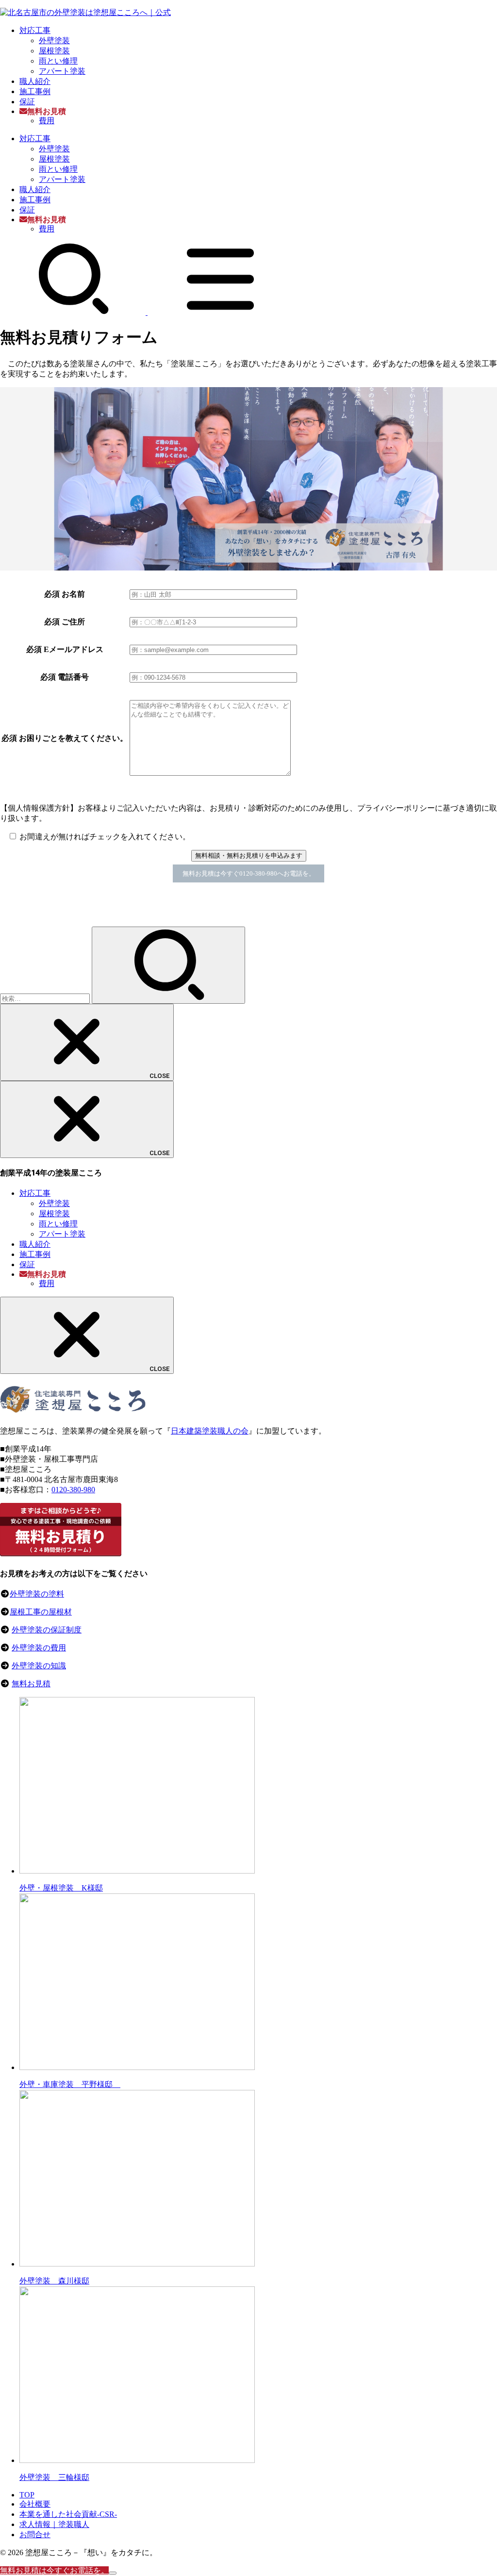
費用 (47, 121)
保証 (27, 102)
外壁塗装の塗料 (37, 1594)
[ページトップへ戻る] (113, 2573)
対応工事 (35, 30)
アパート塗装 (62, 71)
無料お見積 (31, 1684)
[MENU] (220, 312)
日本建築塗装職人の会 (210, 1431)
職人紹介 (35, 81)
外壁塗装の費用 (39, 1648)
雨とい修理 (58, 61)
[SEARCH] (74, 312)
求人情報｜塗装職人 (54, 2524)
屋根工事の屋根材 (41, 1612)
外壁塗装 (54, 41)
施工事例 (35, 91)
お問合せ (35, 2535)
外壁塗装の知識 (39, 1666)
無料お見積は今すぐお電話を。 (54, 2570)
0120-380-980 (73, 1490)
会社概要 (35, 2504)
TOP (27, 2495)
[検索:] (46, 998)
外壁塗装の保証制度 (47, 1630)
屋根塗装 (54, 51)
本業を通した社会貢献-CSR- (68, 2514)
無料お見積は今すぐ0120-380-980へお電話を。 (249, 873)
